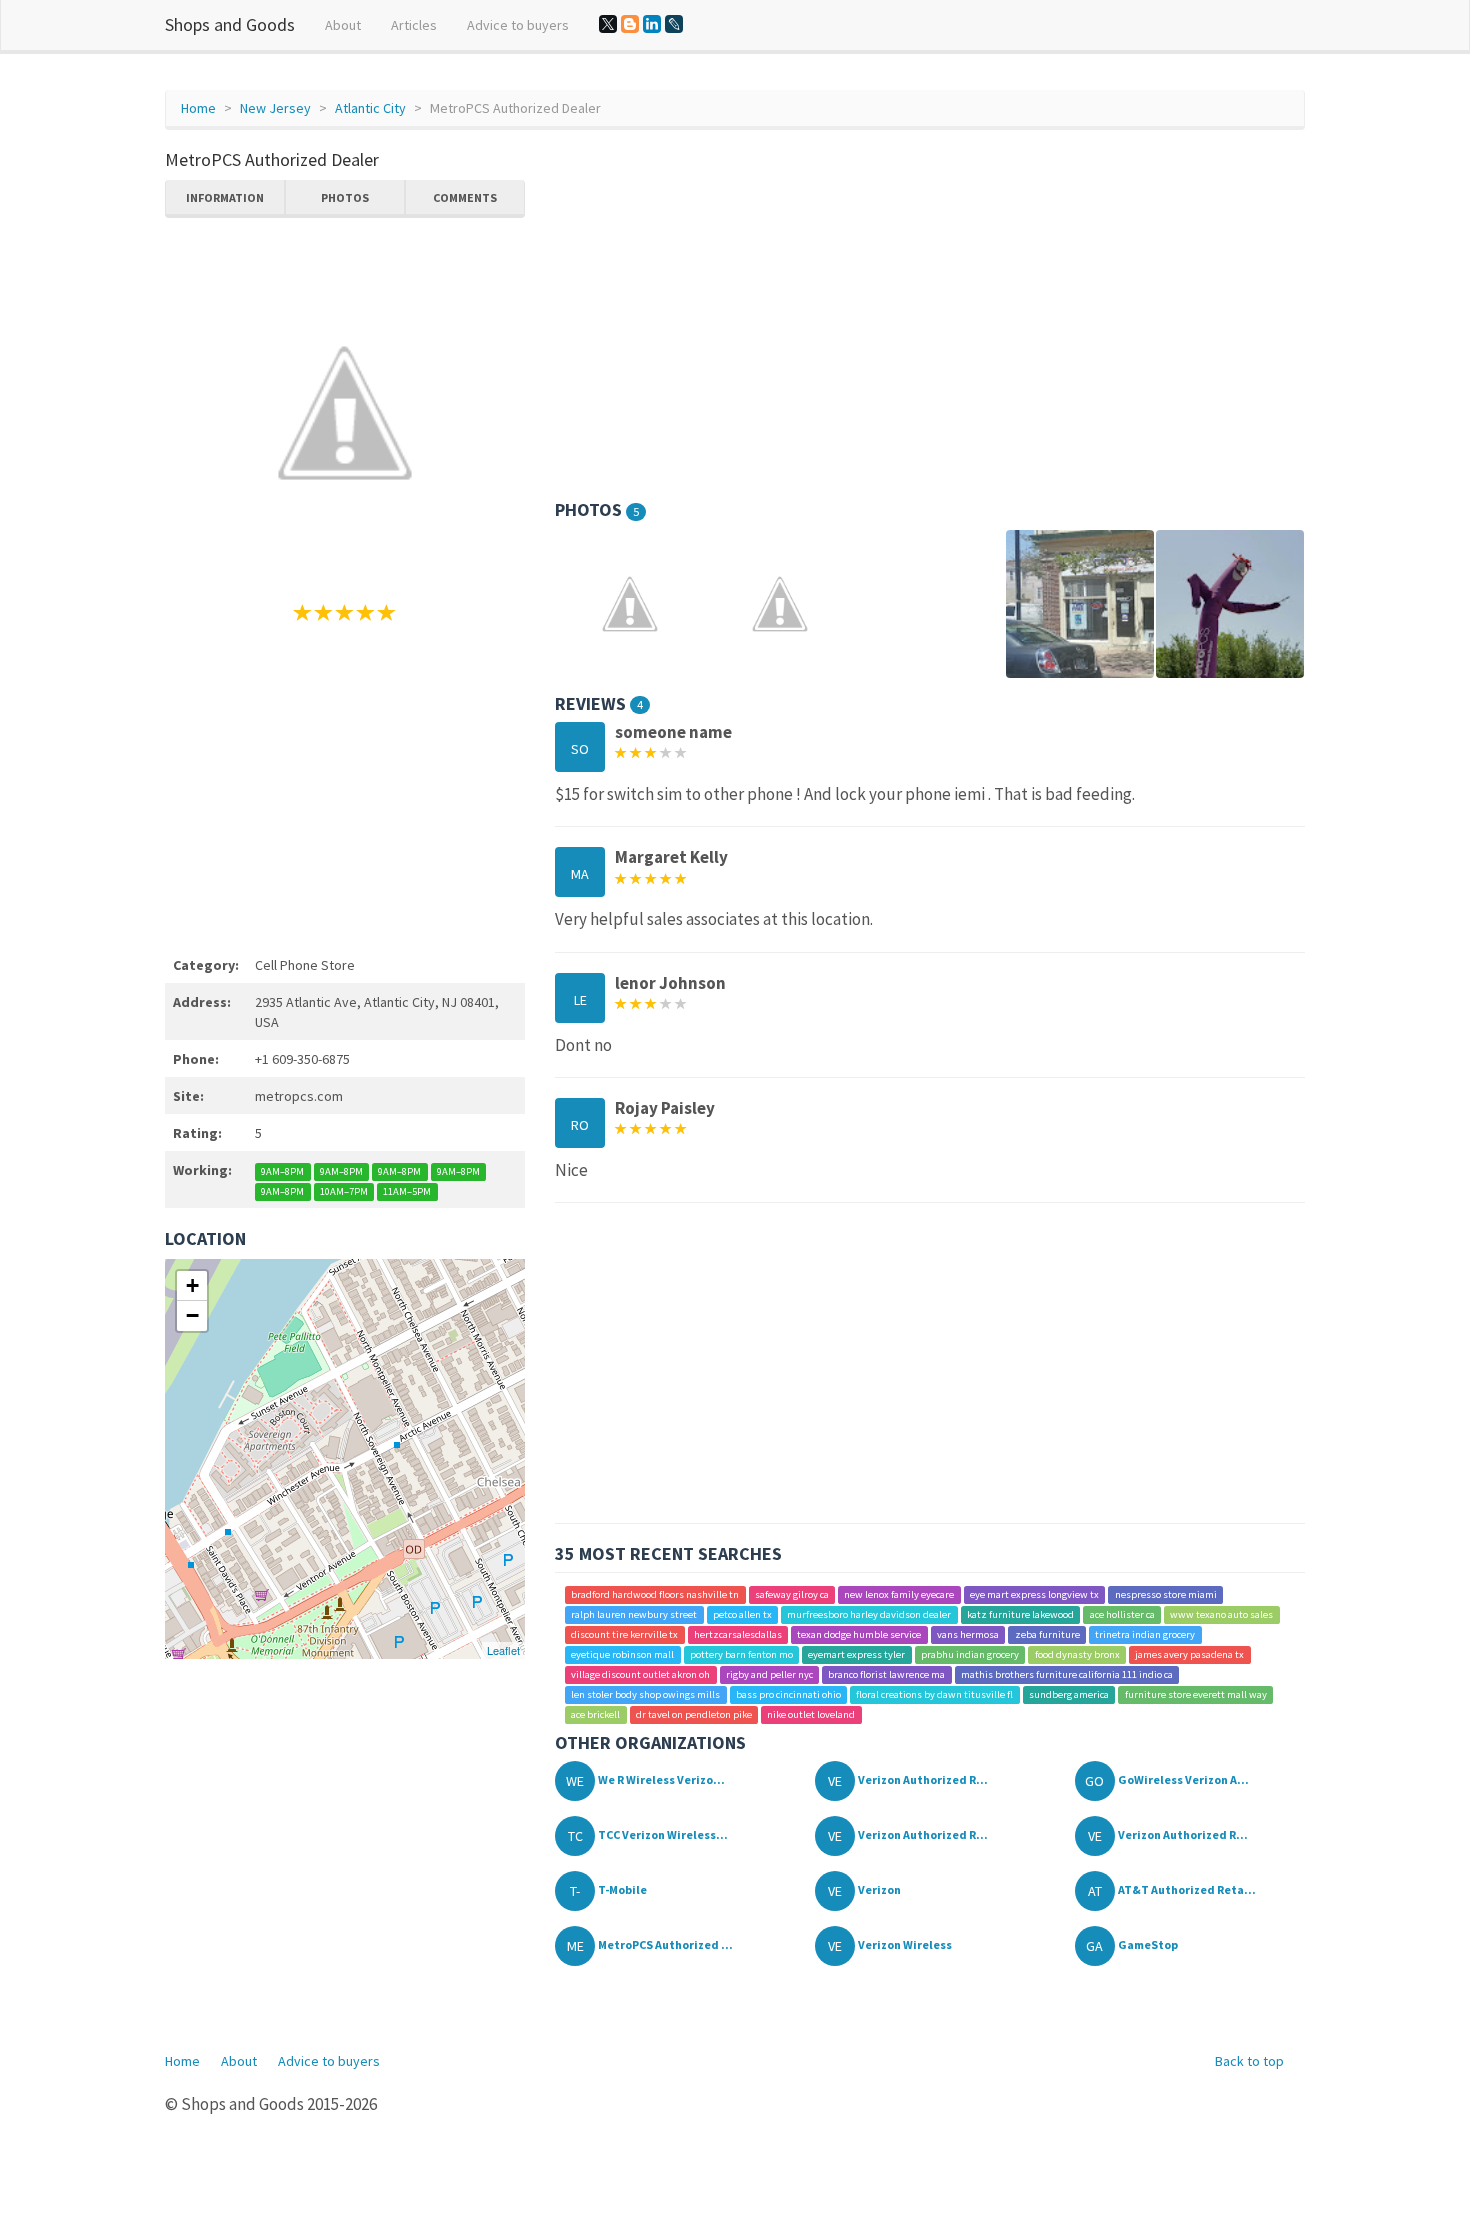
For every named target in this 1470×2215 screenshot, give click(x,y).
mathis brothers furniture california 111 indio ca (1067, 1674)
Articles (414, 25)
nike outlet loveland (811, 1714)
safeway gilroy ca (792, 1594)
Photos (345, 197)
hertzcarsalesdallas (738, 1634)
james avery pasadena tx (1189, 1654)
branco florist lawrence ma (886, 1674)
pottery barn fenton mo (741, 1654)
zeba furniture (1047, 1634)
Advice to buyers (518, 25)
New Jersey (275, 108)
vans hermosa (968, 1634)
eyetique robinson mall (622, 1654)
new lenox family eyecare (899, 1594)
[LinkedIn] (652, 24)
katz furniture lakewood (1020, 1614)
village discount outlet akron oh (640, 1674)
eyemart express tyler (856, 1654)
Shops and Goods (230, 24)
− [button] (192, 1315)
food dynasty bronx (1077, 1654)
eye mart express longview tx (1034, 1594)
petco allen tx (742, 1614)
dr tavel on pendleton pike (694, 1714)
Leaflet (503, 1650)
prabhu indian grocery (970, 1654)
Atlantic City (370, 108)
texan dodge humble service (859, 1634)
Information (225, 197)
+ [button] (192, 1285)
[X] (608, 24)
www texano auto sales (1221, 1614)
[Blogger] (630, 24)
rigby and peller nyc (769, 1674)
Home (198, 108)
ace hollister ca (1122, 1614)
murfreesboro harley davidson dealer (869, 1614)
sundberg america (1069, 1694)
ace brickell (595, 1714)
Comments (465, 197)
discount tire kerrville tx (624, 1634)
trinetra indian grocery (1145, 1634)
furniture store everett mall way (1196, 1694)
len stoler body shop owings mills (645, 1694)
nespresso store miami (1166, 1594)
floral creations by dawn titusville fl (934, 1694)
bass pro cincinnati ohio (788, 1694)
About (343, 25)
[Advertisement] (345, 786)
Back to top (1249, 2061)
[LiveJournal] (674, 24)
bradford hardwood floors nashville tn (655, 1594)
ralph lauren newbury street (634, 1614)
